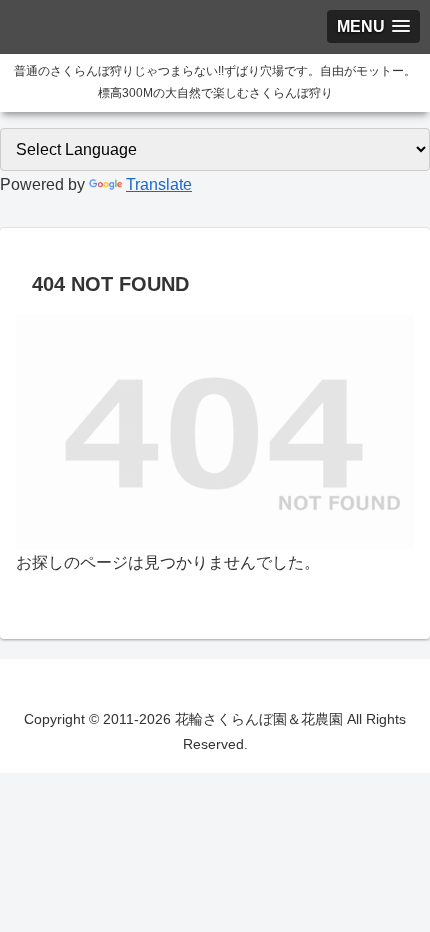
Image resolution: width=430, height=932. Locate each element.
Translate (159, 184)
